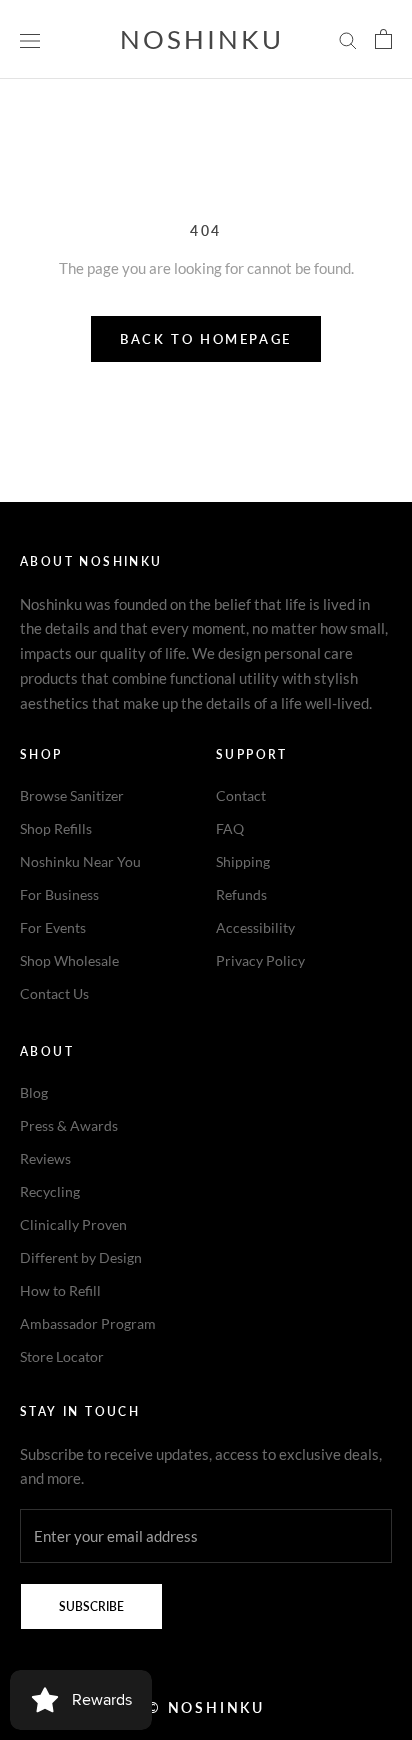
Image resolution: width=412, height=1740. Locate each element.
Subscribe (91, 1606)
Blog (34, 1092)
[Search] (348, 40)
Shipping (243, 861)
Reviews (45, 1158)
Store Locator (62, 1356)
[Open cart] (383, 39)
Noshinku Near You (80, 861)
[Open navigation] (30, 39)
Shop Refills (56, 828)
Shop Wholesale (69, 960)
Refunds (241, 894)
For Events (53, 927)
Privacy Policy (260, 960)
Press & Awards (69, 1125)
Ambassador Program (88, 1323)
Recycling (50, 1191)
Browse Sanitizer (72, 795)
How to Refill (60, 1290)
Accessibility (255, 927)
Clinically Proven (73, 1224)
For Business (59, 894)
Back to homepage (206, 339)
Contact (241, 795)
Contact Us (54, 993)
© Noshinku (206, 1707)
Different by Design (81, 1257)
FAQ (230, 828)
